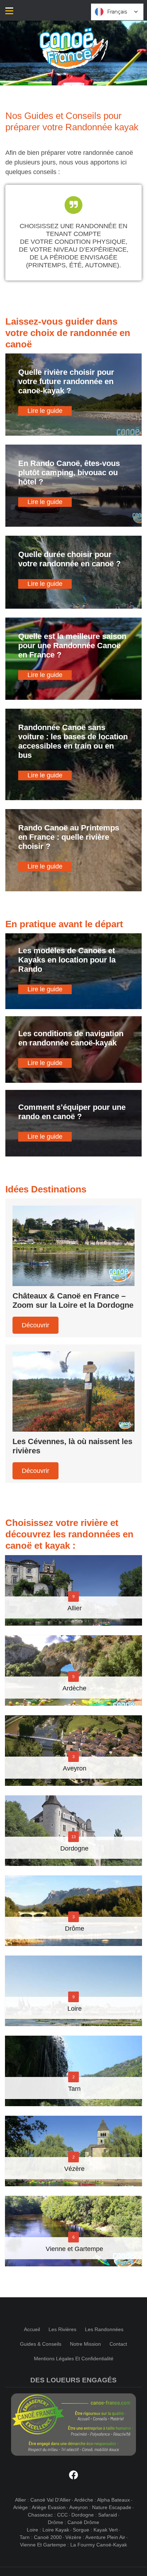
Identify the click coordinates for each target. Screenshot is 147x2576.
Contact (118, 2344)
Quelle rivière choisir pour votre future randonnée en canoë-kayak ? (66, 381)
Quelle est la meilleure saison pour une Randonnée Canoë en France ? (72, 646)
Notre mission (85, 2344)
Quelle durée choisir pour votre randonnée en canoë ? (69, 559)
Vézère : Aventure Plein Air (95, 2537)
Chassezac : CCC (48, 2515)
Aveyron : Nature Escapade (100, 2507)
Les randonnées (104, 2329)
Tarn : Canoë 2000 (41, 2537)
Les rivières (62, 2329)
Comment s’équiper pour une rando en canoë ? (72, 1112)
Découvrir (36, 1325)
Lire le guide (45, 411)
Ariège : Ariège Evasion (39, 2507)
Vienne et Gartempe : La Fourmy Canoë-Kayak (73, 2545)
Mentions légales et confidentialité (74, 2359)
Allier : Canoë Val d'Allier (43, 2500)
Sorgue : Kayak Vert (95, 2530)
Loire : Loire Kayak (48, 2530)
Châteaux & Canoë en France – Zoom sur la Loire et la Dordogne (73, 1300)
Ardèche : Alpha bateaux (102, 2500)
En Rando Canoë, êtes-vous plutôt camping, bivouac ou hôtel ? (69, 473)
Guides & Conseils (41, 2344)
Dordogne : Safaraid (94, 2515)
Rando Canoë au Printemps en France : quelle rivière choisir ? (69, 837)
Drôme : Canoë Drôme (73, 2522)
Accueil (32, 2329)
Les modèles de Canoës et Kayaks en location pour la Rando (67, 960)
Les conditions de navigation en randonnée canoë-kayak (71, 1038)
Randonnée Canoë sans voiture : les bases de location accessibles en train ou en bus (73, 741)
